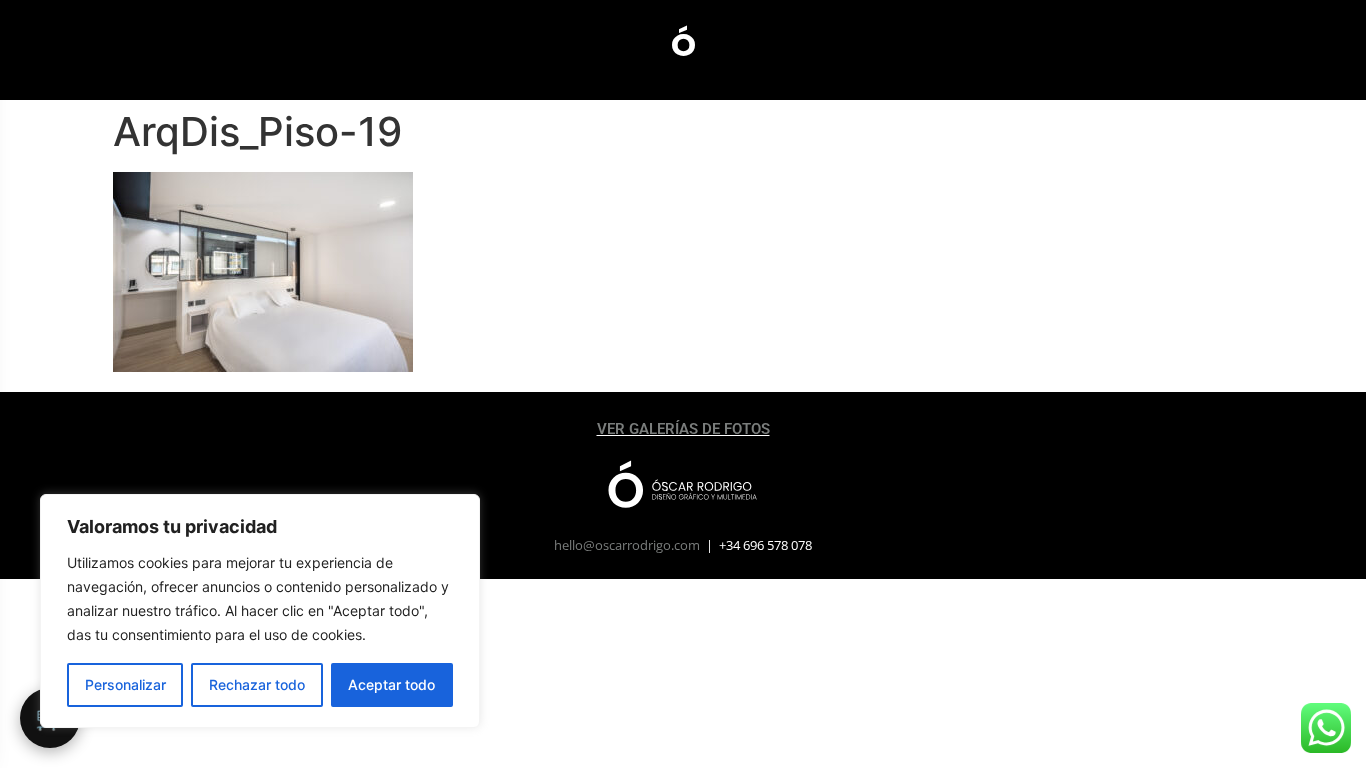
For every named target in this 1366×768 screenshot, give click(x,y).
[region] (260, 611)
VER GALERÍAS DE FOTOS (683, 429)
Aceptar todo (391, 684)
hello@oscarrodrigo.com (627, 545)
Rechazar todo (257, 684)
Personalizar (125, 684)
